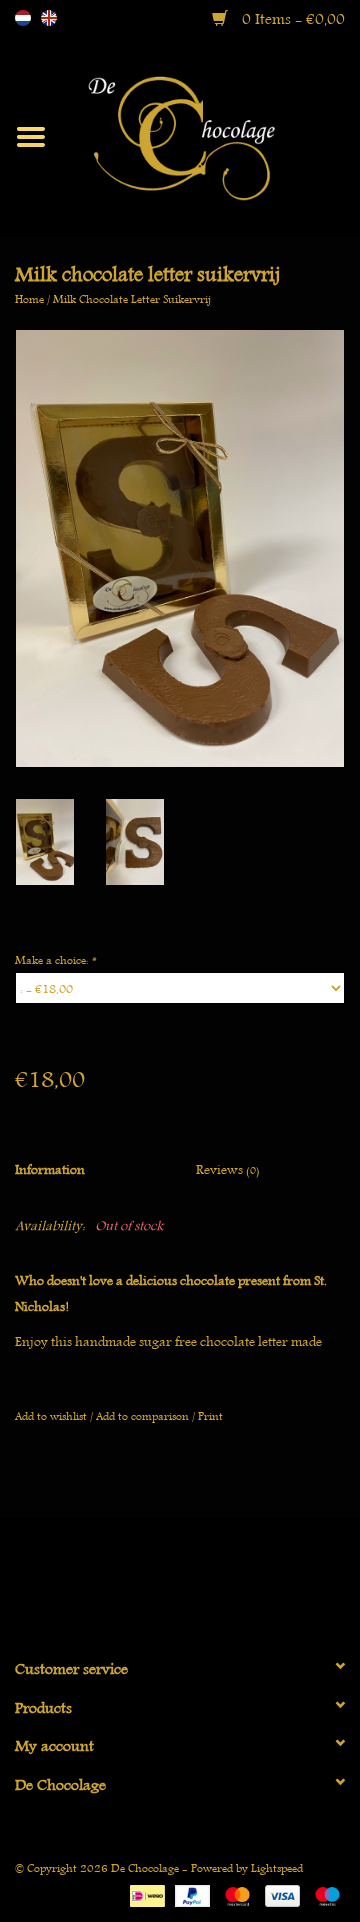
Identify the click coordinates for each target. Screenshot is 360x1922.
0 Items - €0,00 (291, 19)
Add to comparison (144, 1415)
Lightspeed (277, 1867)
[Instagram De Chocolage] (215, 1579)
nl (23, 18)
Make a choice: (55, 959)
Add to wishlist (51, 1415)
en (49, 18)
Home (29, 298)
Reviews (228, 1169)
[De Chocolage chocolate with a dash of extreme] (211, 134)
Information (50, 1169)
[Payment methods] (145, 1892)
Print (210, 1415)
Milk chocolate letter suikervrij (132, 298)
